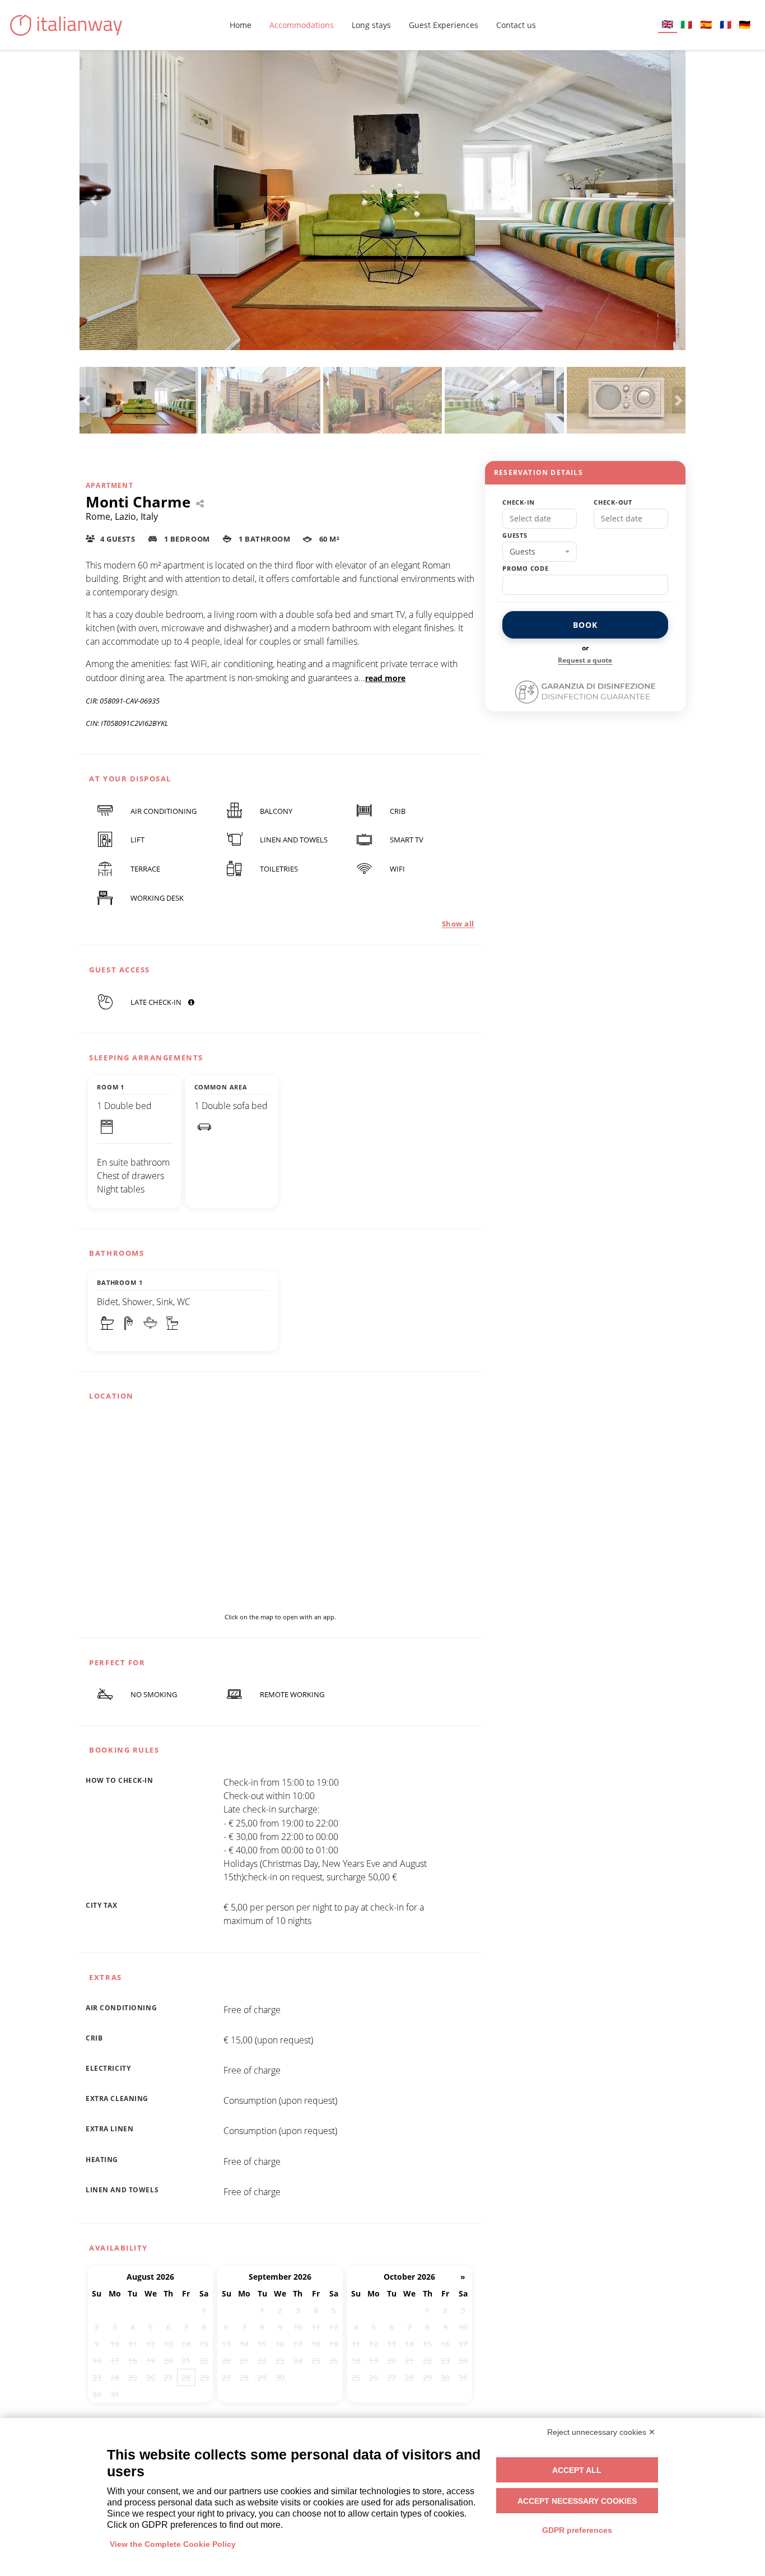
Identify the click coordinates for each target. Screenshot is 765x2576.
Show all (458, 924)
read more (385, 678)
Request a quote (585, 660)
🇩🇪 (745, 24)
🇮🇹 (686, 24)
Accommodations (302, 25)
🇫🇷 (726, 24)
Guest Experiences (444, 25)
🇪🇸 (706, 24)
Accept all (577, 2470)
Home (241, 25)
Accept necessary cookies (577, 2501)
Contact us (516, 25)
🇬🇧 (667, 24)
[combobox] (540, 552)
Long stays (371, 25)
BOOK (585, 625)
